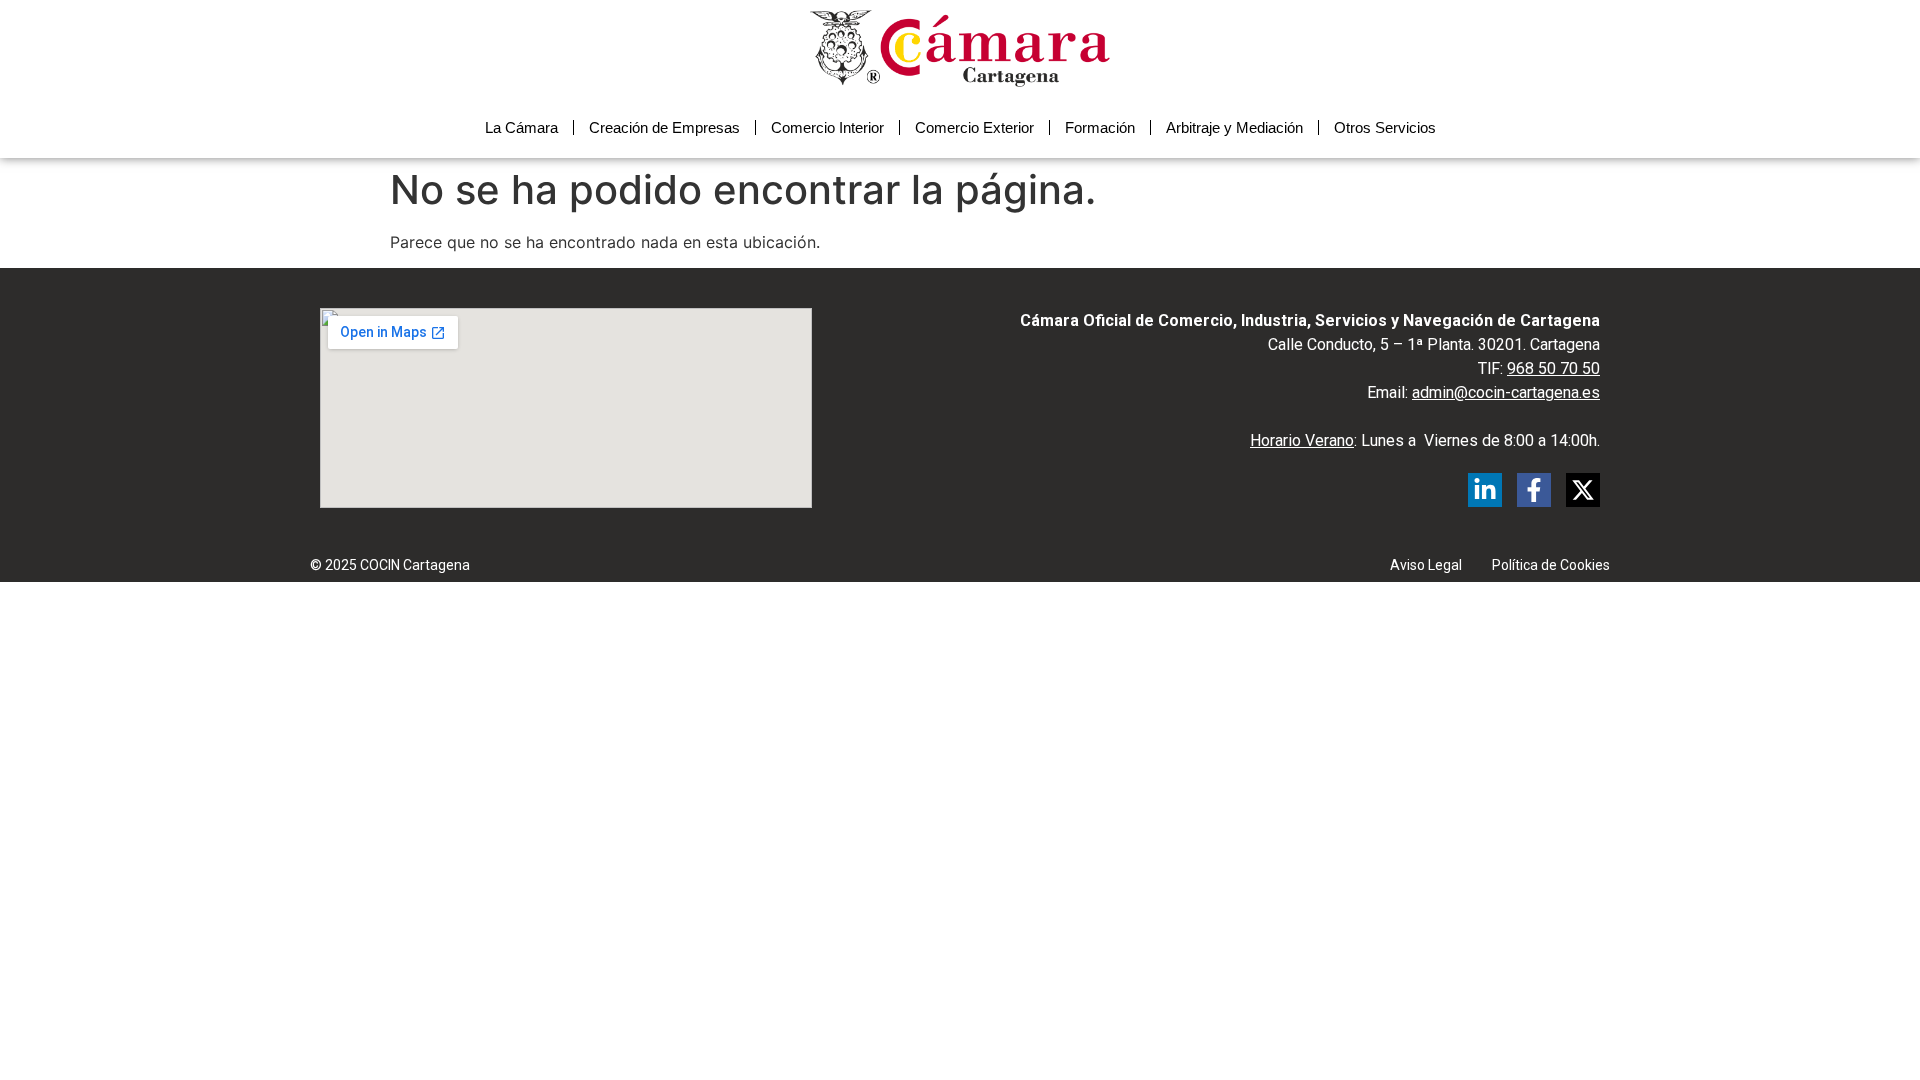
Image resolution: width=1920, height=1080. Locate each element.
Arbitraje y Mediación (1234, 127)
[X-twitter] (1583, 490)
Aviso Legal (1426, 565)
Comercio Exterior (974, 127)
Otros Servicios (1385, 127)
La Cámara (521, 127)
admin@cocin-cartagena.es (1506, 392)
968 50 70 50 (1553, 368)
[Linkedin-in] (1485, 490)
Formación (1100, 127)
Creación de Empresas (664, 127)
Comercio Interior (827, 127)
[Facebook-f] (1534, 490)
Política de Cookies (1551, 565)
